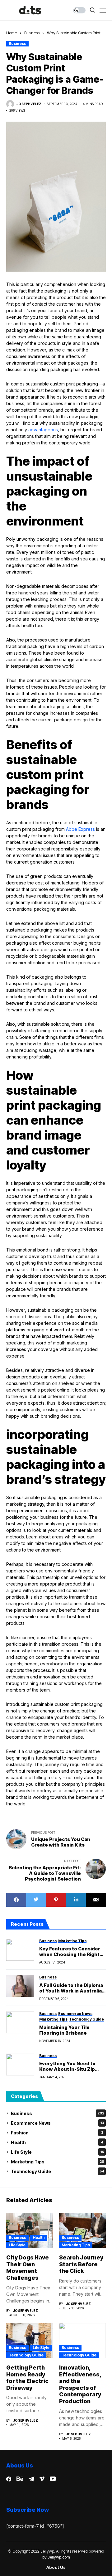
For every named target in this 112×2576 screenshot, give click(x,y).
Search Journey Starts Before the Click (81, 2264)
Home (12, 33)
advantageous (42, 430)
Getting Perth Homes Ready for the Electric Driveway (27, 2378)
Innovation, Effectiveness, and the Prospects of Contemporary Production (80, 2384)
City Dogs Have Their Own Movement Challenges (28, 2268)
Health (57, 2142)
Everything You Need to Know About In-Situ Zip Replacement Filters (67, 2066)
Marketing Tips (58, 2162)
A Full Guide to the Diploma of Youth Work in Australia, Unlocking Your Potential (71, 1988)
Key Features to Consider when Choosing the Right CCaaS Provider (70, 1952)
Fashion (57, 2133)
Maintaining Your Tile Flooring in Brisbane (64, 2030)
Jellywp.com (59, 2557)
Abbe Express (80, 829)
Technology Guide (58, 2171)
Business (32, 33)
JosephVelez (29, 104)
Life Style (58, 2152)
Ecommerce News (57, 2123)
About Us (56, 2567)
